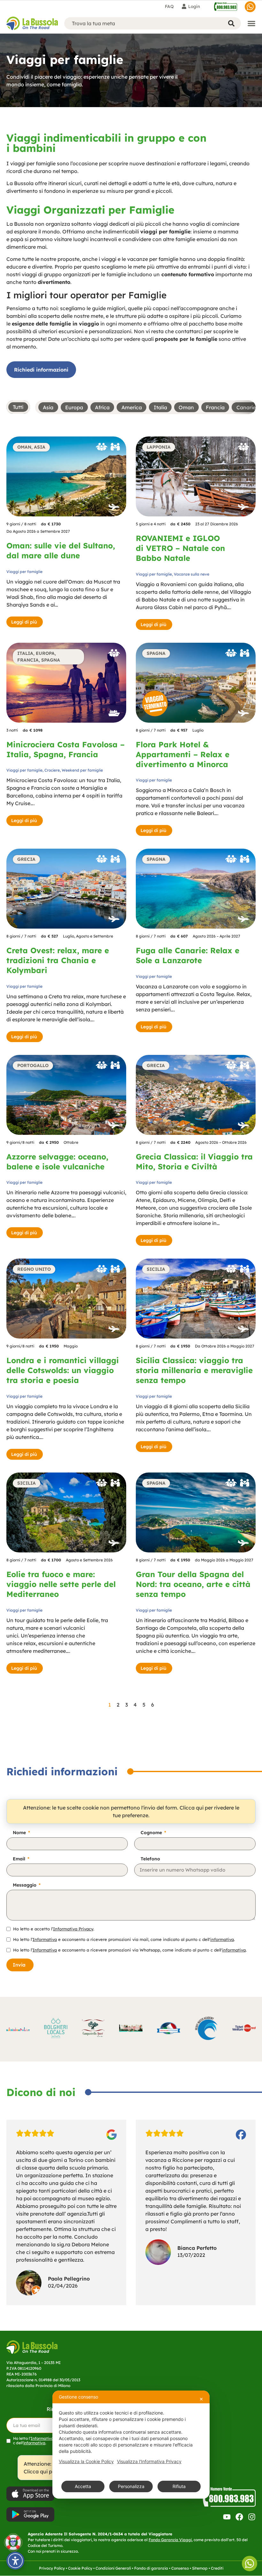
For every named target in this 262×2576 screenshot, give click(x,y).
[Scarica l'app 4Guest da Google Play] (30, 2514)
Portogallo (33, 1065)
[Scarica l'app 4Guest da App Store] (30, 2494)
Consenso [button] (180, 2568)
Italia (160, 407)
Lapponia (159, 447)
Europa (74, 407)
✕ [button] (201, 2399)
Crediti (217, 2568)
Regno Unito (34, 1269)
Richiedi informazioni (41, 370)
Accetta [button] (83, 2486)
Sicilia (156, 1269)
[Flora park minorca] (196, 683)
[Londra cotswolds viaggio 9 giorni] (66, 1299)
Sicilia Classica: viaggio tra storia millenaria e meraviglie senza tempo (194, 1370)
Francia (215, 407)
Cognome (152, 1833)
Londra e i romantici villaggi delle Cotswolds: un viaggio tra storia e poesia (63, 1370)
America (132, 407)
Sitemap (200, 2568)
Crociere (52, 770)
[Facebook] (239, 2517)
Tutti (18, 407)
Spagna (51, 660)
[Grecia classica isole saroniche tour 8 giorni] (196, 1095)
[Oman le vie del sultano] (66, 476)
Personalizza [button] (131, 2486)
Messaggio (25, 1885)
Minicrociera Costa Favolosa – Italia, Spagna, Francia (65, 749)
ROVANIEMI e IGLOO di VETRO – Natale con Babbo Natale (180, 548)
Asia (48, 407)
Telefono (150, 1859)
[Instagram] (252, 2517)
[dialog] (131, 2445)
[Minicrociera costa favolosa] (66, 683)
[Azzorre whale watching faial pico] (66, 1095)
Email (20, 1859)
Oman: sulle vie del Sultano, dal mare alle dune (61, 550)
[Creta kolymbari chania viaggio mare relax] (66, 889)
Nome (20, 1833)
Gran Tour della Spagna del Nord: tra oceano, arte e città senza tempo (193, 1584)
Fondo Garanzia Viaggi (170, 2540)
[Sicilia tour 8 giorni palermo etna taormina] (196, 1299)
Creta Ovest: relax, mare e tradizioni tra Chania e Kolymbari (58, 960)
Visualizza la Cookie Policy (86, 2461)
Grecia (26, 859)
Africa (102, 407)
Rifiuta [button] (179, 2486)
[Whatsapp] (250, 7)
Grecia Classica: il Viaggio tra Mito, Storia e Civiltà (194, 1162)
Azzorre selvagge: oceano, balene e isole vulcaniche (57, 1162)
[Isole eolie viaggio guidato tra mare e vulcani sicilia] (66, 1512)
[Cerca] (232, 23)
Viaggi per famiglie (24, 572)
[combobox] (144, 23)
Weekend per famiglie (82, 770)
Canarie (246, 407)
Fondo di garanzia (151, 2568)
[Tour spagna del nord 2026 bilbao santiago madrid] (196, 1512)
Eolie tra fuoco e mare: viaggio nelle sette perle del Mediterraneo (61, 1584)
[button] (102, 448)
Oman (186, 407)
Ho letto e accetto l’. (54, 1929)
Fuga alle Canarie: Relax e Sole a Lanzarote (188, 955)
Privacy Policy (52, 2568)
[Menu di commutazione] (251, 23)
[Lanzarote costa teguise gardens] (196, 889)
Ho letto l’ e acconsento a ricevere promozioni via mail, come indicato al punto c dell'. (124, 1940)
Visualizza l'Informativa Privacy (149, 2461)
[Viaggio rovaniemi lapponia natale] (196, 476)
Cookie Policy (80, 2568)
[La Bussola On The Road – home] (32, 23)
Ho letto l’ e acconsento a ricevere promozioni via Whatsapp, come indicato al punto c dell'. (130, 1950)
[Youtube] (227, 2517)
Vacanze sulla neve (192, 574)
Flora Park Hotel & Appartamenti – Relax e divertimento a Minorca (183, 754)
